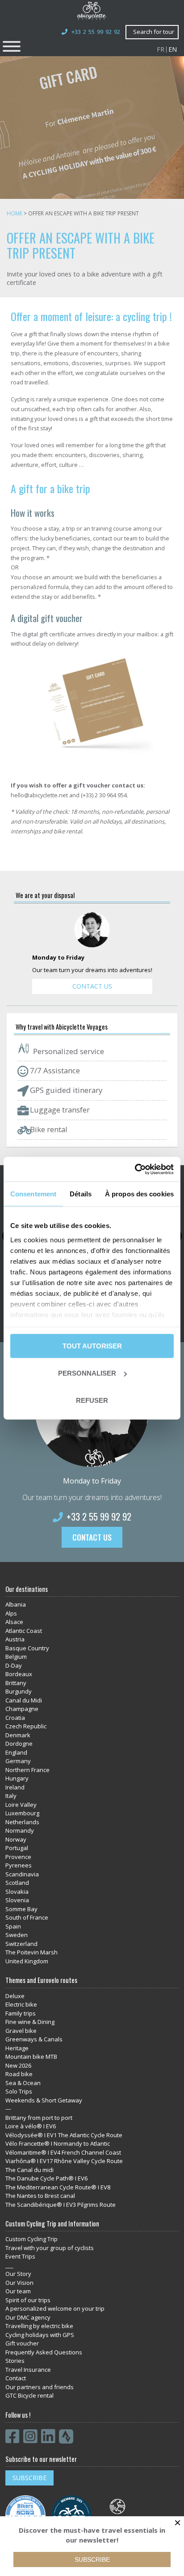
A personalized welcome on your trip (55, 2308)
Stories (15, 2361)
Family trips (21, 2013)
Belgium (16, 1657)
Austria (15, 1639)
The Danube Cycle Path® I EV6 (46, 2178)
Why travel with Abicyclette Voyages (62, 1027)
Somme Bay (21, 1909)
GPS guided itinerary (65, 1090)
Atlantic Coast (24, 1631)
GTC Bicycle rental (29, 2395)
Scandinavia (22, 1874)
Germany (18, 1761)
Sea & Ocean (23, 2083)
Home (15, 213)
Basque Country (27, 1648)
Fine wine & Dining (30, 2022)
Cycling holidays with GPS (40, 2335)
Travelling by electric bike (39, 2326)
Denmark (18, 1735)
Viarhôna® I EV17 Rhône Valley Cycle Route (64, 2161)
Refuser (92, 1400)
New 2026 (18, 2065)
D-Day (14, 1665)
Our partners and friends (40, 2387)
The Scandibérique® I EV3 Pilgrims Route (61, 2205)
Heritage (17, 2048)
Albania (16, 1604)
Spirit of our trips (28, 2300)
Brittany (16, 1683)
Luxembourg (22, 1813)
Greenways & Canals (34, 2039)
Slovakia (17, 1892)
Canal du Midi (24, 1700)
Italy (11, 1796)
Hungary (17, 1778)
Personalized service (68, 1051)
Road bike (19, 2074)
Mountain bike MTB (31, 2057)
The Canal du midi (29, 2170)
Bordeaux (19, 1674)
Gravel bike (21, 2031)
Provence (18, 1857)
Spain (13, 1926)
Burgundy (19, 1691)
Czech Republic (26, 1726)
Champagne (22, 1709)
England (16, 1752)
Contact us (92, 986)
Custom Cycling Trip (31, 2239)
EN (173, 49)
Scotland (17, 1883)
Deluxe (15, 1996)
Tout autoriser (92, 1346)
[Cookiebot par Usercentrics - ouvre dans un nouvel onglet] (135, 1169)
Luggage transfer (59, 1110)
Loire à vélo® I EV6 (31, 2126)
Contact (16, 2378)
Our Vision (19, 2283)
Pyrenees (19, 1865)
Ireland (15, 1787)
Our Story (18, 2274)
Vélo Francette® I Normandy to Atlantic (58, 2143)
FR (161, 49)
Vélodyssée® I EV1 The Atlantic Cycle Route (64, 2135)
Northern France (27, 1770)
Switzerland (21, 1944)
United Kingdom (27, 1961)
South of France (27, 1917)
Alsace (14, 1622)
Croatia (15, 1718)
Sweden (17, 1935)
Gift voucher (22, 2343)
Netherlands (22, 1822)
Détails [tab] (81, 1194)
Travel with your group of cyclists (50, 2248)
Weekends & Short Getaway (44, 2100)
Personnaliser (87, 1373)
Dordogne (19, 1743)
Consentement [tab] (33, 1194)
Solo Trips (19, 2091)
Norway (16, 1839)
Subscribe (29, 2478)
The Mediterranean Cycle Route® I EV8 (58, 2187)
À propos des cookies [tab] (139, 1194)
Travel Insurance (28, 2370)
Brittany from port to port (39, 2118)
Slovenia (17, 1900)
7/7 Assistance (54, 1070)
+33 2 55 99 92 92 (96, 32)
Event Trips (20, 2256)
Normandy (20, 1830)
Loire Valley (21, 1805)
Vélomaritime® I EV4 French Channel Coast (63, 2152)
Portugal (17, 1848)
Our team (18, 2291)
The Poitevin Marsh (31, 1952)
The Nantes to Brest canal (40, 2196)
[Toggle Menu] (12, 46)
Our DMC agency (28, 2317)
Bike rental (48, 1129)
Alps (11, 1613)
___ (9, 2265)
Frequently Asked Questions (44, 2352)
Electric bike (21, 2004)
